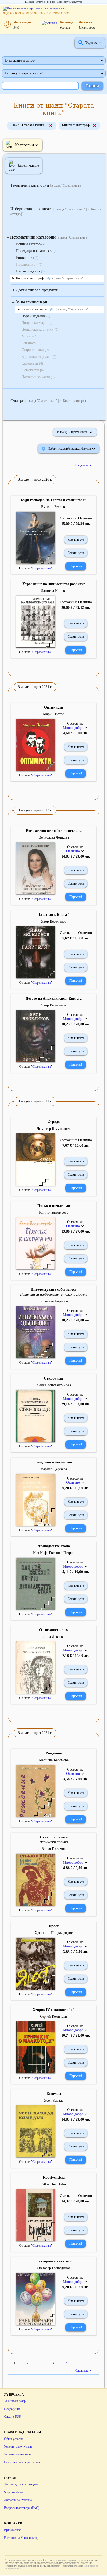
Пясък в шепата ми (54, 1206)
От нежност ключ (54, 1630)
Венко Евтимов (54, 1849)
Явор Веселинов (54, 921)
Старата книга (42, 568)
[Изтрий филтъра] (51, 126)
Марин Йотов (54, 714)
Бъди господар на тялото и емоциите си (54, 500)
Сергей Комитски (54, 2017)
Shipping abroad (14, 2492)
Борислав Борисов (54, 1301)
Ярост (54, 1926)
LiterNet (29, 2)
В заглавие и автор (20, 61)
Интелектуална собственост (54, 1290)
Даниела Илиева (54, 591)
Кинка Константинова (54, 1385)
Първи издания (30, 271)
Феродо (54, 1122)
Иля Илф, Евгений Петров (54, 1553)
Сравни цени (76, 553)
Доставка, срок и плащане (21, 2484)
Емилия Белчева (54, 507)
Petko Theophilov (54, 2184)
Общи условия (14, 2439)
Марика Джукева (54, 1469)
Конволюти (27, 258)
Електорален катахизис (54, 2261)
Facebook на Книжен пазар (21, 2538)
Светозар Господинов (54, 2268)
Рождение (54, 1753)
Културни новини (45, 2)
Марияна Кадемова (54, 1760)
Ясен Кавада (54, 2100)
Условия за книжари (17, 2454)
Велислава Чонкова (54, 838)
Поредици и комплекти (37, 251)
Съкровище (54, 1378)
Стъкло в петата (54, 1837)
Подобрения (12, 2409)
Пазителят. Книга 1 (54, 915)
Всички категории (30, 244)
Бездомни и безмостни (54, 1462)
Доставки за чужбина (18, 2500)
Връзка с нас (12, 2530)
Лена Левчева (54, 1637)
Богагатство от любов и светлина (54, 831)
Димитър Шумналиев (54, 1129)
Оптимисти (54, 707)
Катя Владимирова (54, 1212)
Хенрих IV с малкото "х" (54, 2010)
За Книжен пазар (15, 2401)
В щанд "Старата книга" (24, 73)
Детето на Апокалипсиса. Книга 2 (54, 998)
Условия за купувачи (18, 2447)
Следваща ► (84, 465)
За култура (76, 2)
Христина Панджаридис (54, 1933)
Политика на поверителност (22, 2462)
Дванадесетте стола (54, 1546)
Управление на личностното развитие (54, 584)
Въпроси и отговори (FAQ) (22, 2508)
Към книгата (76, 540)
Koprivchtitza (54, 2177)
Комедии (54, 2094)
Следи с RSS (12, 2417)
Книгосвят (63, 2)
